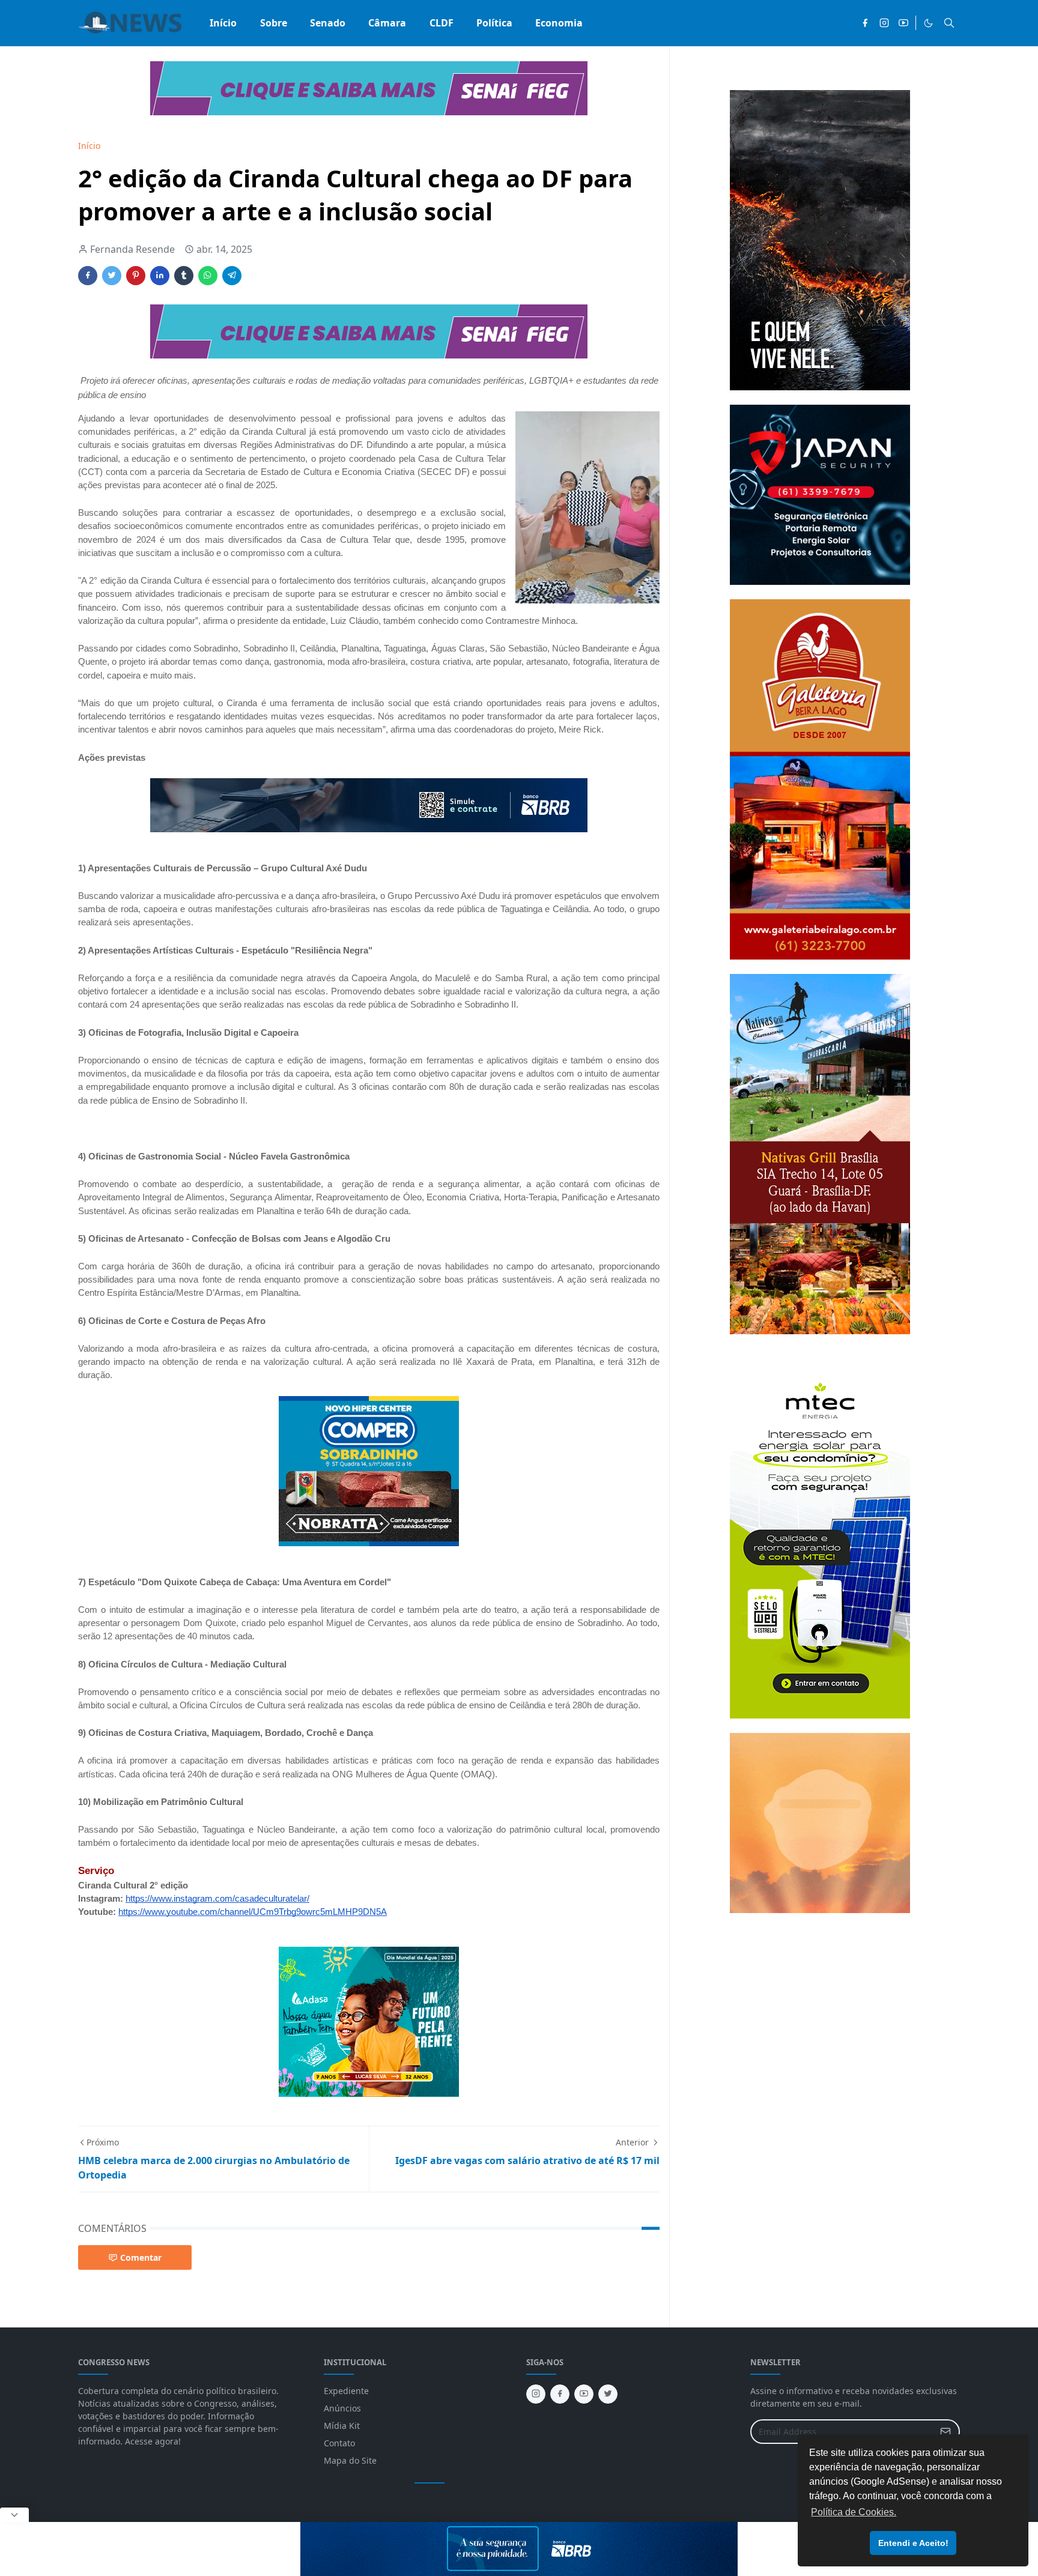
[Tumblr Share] (184, 276)
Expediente (346, 2391)
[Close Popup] (14, 2515)
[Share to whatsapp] (208, 276)
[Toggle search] (949, 23)
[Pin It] (136, 276)
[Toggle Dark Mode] (928, 23)
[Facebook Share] (88, 276)
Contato (339, 2443)
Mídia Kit (342, 2426)
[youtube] (903, 23)
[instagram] (884, 23)
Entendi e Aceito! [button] (913, 2543)
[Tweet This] (112, 276)
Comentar (141, 2257)
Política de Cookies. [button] (854, 2512)
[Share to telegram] (232, 276)
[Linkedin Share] (160, 276)
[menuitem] (223, 23)
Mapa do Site (350, 2460)
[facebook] (865, 23)
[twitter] (608, 2394)
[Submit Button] (945, 2432)
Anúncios (342, 2408)
